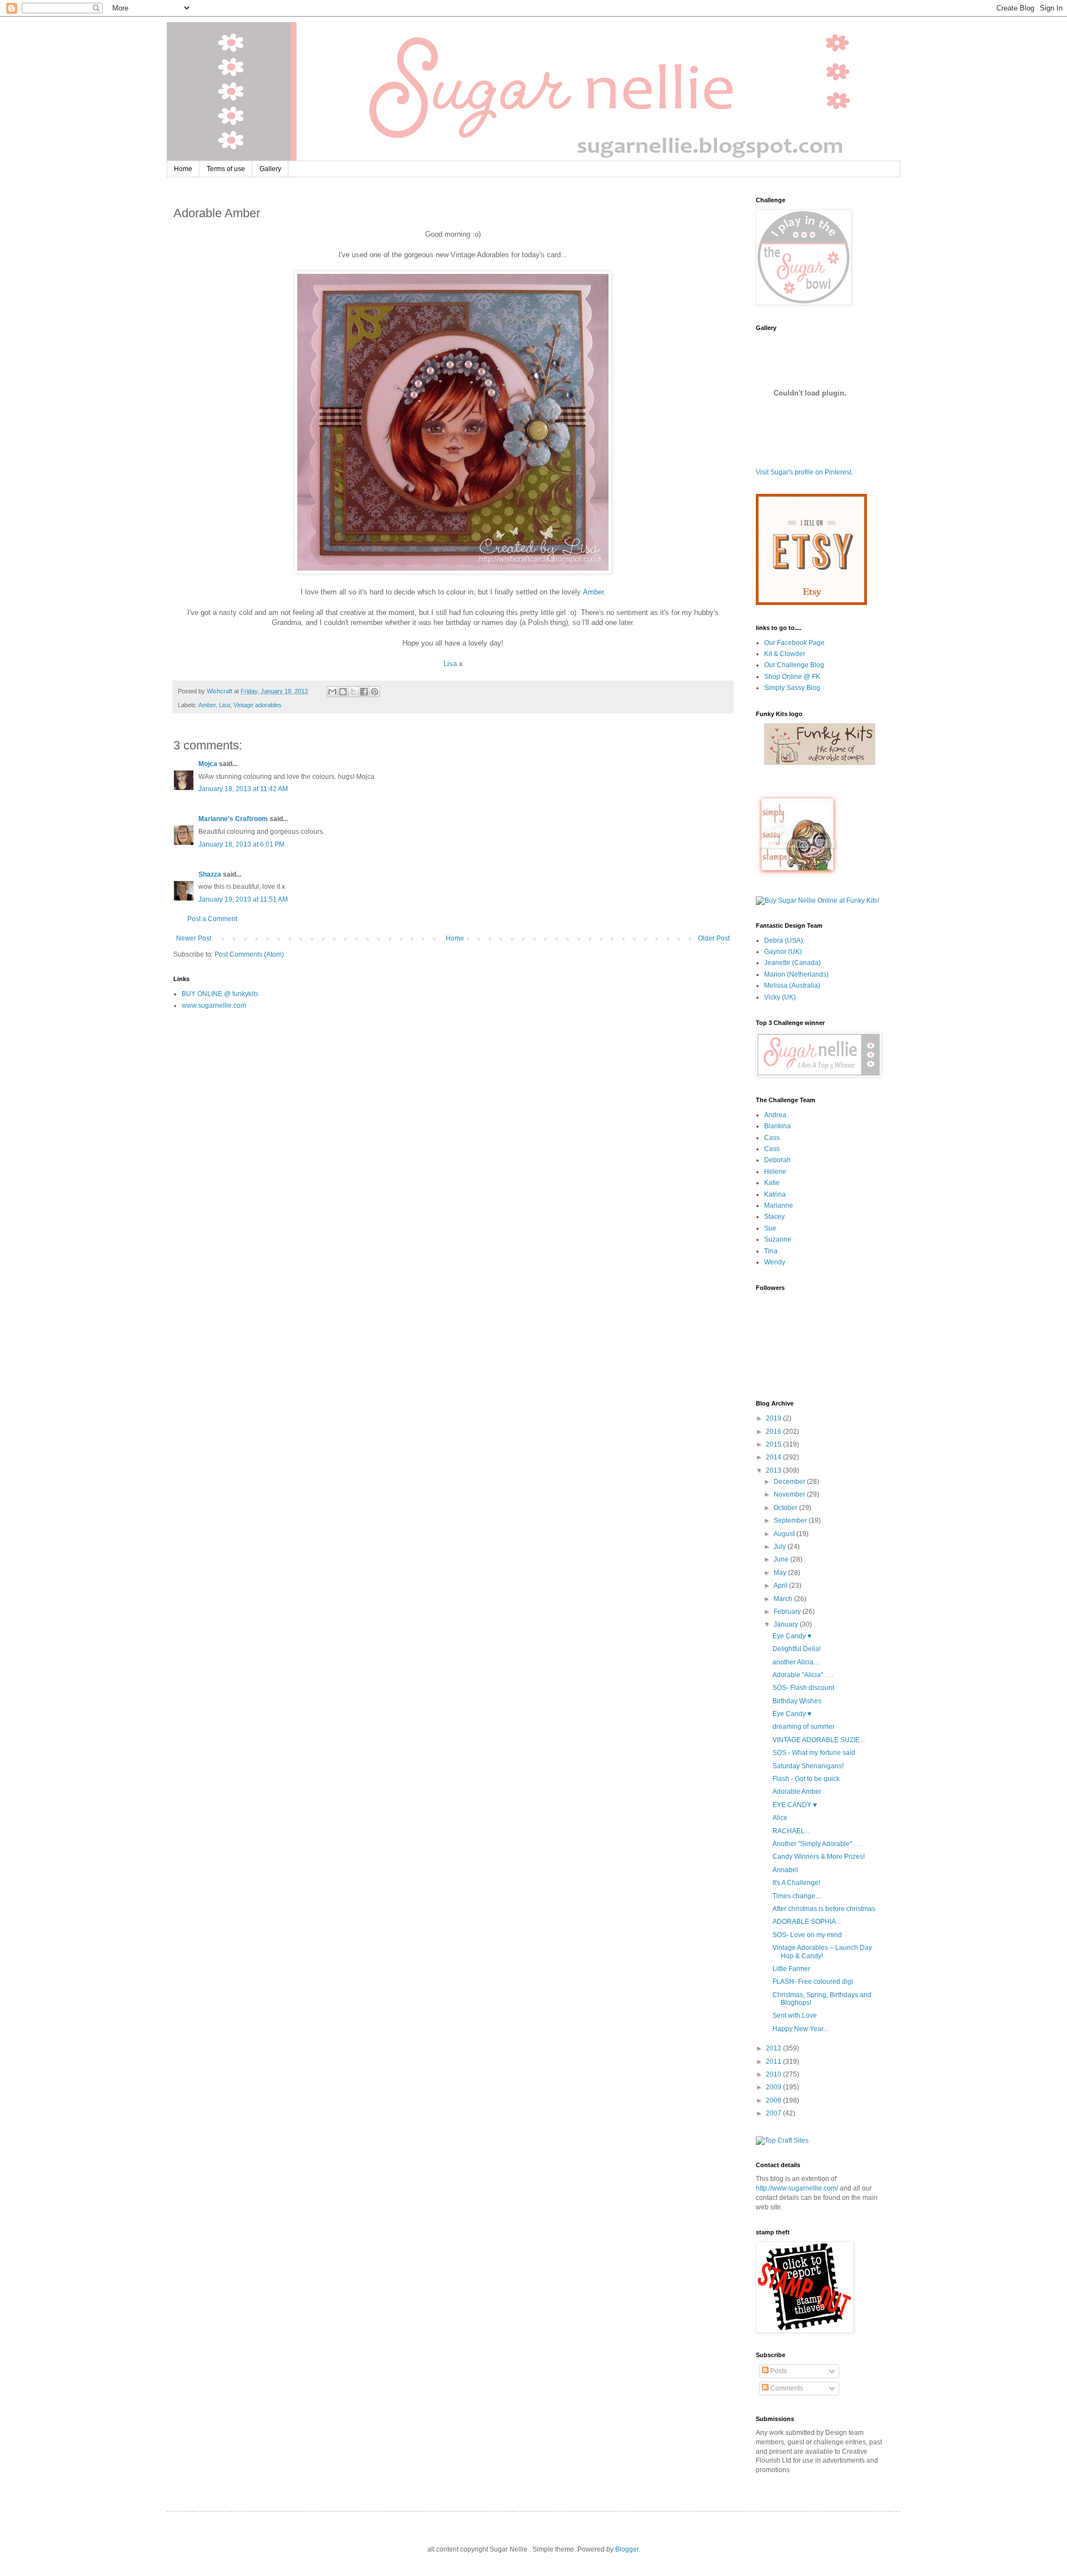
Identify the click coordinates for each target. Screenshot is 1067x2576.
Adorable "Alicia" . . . (803, 1675)
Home (183, 169)
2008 (774, 2100)
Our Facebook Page (794, 643)
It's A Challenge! (796, 1883)
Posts (778, 2371)
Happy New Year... (800, 2029)
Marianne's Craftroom (233, 819)
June (782, 1559)
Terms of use (226, 169)
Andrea (775, 1115)
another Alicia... (796, 1662)
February (788, 1612)
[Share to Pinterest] (375, 692)
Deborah (777, 1160)
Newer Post (194, 938)
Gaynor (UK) (783, 952)
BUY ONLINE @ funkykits (220, 994)
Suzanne (778, 1239)
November (790, 1494)
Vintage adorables (258, 705)
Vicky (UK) (780, 997)
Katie (772, 1183)
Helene (775, 1172)
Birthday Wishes (797, 1701)
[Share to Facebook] (364, 692)
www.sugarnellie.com (214, 1006)
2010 (774, 2074)
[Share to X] (353, 692)
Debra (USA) (784, 941)
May (781, 1573)
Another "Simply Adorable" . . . (817, 1844)
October (786, 1508)
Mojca (208, 764)
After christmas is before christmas (824, 1909)
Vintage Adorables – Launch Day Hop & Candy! (822, 1952)
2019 (774, 1418)
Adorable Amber (797, 1792)
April (781, 1585)
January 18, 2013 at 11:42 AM (243, 789)
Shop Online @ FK (792, 677)
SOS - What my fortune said (814, 1753)
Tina (771, 1251)
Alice (780, 1818)
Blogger (627, 2549)
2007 (774, 2113)
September (791, 1520)
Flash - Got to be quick (806, 1779)
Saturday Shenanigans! (808, 1766)
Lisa (450, 664)
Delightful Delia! (797, 1649)
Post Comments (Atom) (249, 954)
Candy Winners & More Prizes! (819, 1857)
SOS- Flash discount (803, 1688)
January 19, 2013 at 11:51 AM (243, 899)
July (781, 1547)
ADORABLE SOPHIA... (807, 1922)
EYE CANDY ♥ (795, 1805)
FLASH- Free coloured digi (813, 1982)
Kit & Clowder (785, 654)
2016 (774, 1432)
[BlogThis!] (343, 692)
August (785, 1534)
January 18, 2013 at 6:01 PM (241, 844)
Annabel (785, 1870)
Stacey (774, 1217)
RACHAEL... (791, 1831)
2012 (774, 2048)
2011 (774, 2062)
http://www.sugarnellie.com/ (797, 2188)
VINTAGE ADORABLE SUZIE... (819, 1740)
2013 (774, 1470)
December (790, 1482)
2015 (774, 1444)
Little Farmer (791, 1969)
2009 (774, 2087)
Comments (786, 2388)
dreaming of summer (804, 1727)
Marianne (779, 1206)
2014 (774, 1457)
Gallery (270, 169)
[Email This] (332, 692)
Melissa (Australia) (792, 986)
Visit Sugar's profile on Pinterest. (804, 472)
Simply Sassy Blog (792, 688)
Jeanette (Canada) (792, 963)
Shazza (210, 874)
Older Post (714, 938)
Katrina (775, 1194)
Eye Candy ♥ (792, 1636)
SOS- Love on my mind (807, 1935)
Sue (770, 1228)
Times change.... (797, 1896)
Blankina (777, 1126)
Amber (593, 592)
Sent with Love (795, 2015)
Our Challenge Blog (794, 665)
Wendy (775, 1262)
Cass (772, 1138)
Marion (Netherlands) (796, 974)
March (784, 1599)
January (787, 1624)
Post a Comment (212, 919)
